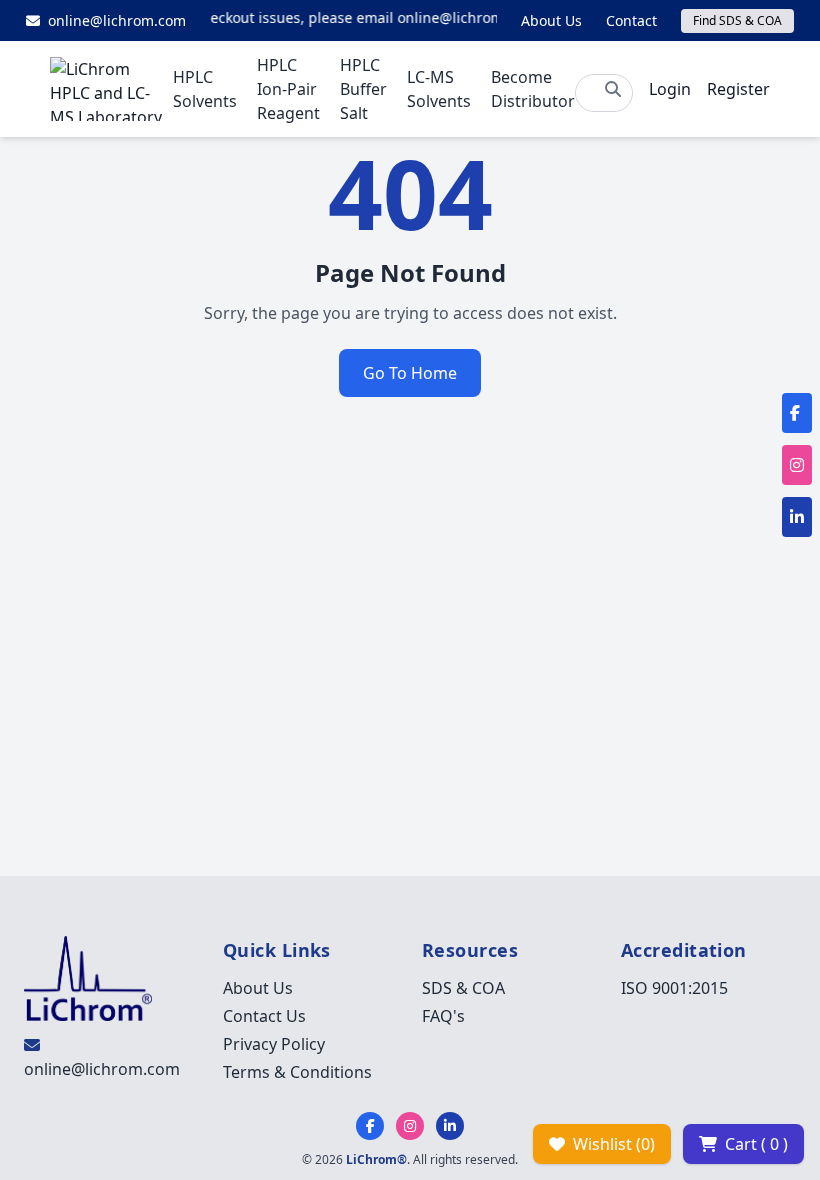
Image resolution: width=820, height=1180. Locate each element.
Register (738, 89)
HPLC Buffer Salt (363, 89)
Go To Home (410, 373)
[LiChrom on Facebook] (370, 1126)
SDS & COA (463, 988)
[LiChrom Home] (111, 89)
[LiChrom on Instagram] (410, 1126)
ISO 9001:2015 (674, 988)
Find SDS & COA (737, 20)
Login (670, 89)
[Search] (613, 89)
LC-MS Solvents (439, 89)
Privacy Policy (274, 1044)
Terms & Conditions (297, 1072)
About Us (551, 20)
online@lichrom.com (102, 1069)
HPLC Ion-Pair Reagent (288, 89)
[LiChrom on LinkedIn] (450, 1126)
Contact (631, 20)
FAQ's (443, 1016)
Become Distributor (533, 89)
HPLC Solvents (205, 89)
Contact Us (264, 1016)
